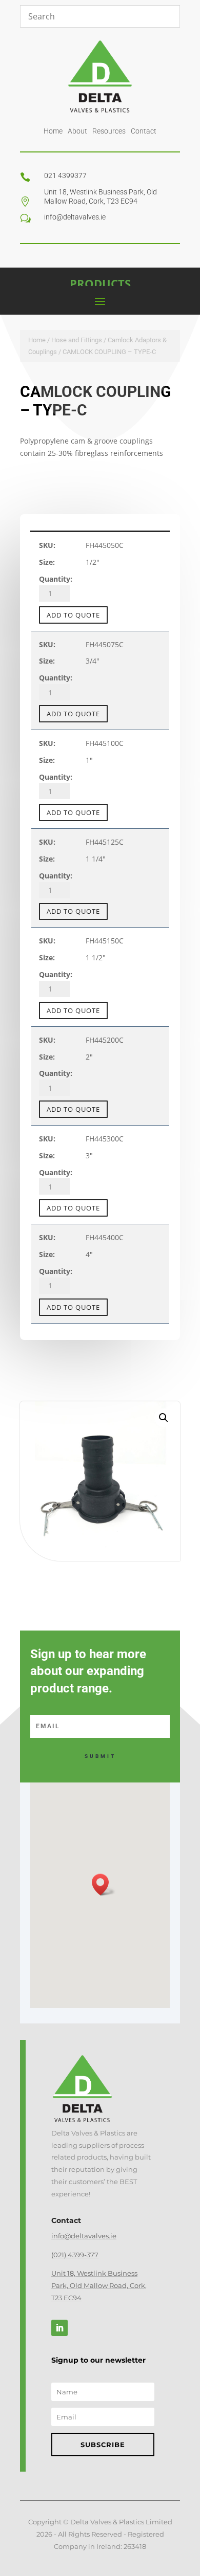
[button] (164, 1418)
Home (53, 131)
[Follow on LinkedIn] (59, 2328)
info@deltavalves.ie (84, 2236)
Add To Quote (73, 615)
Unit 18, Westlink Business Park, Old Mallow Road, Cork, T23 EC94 (99, 2285)
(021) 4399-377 (75, 2255)
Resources (109, 131)
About (77, 131)
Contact (144, 131)
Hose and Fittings (77, 340)
